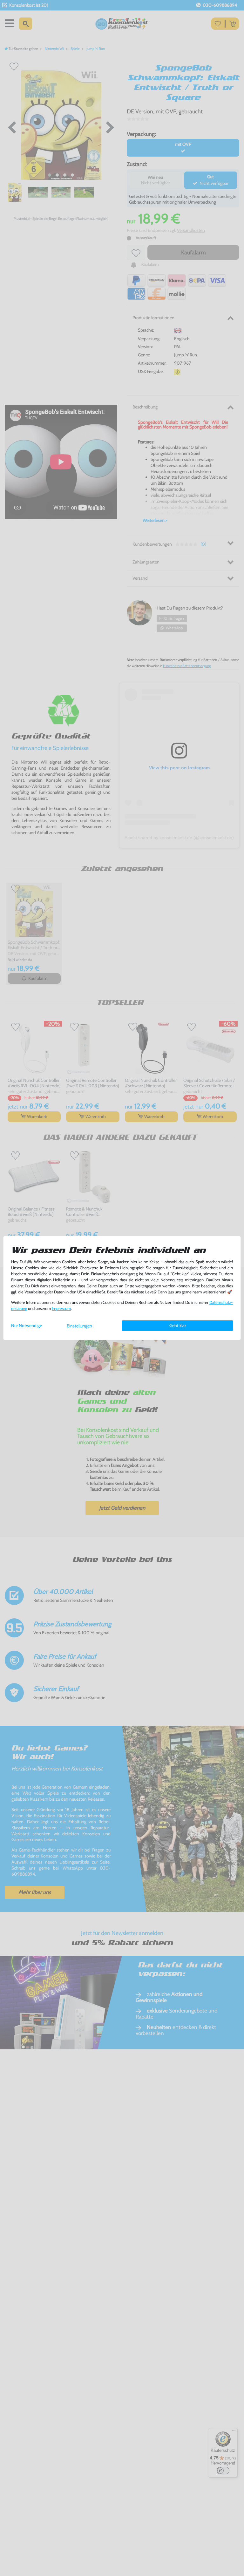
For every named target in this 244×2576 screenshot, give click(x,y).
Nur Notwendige (27, 1325)
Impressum (61, 1308)
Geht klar (178, 1325)
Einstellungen (79, 1326)
